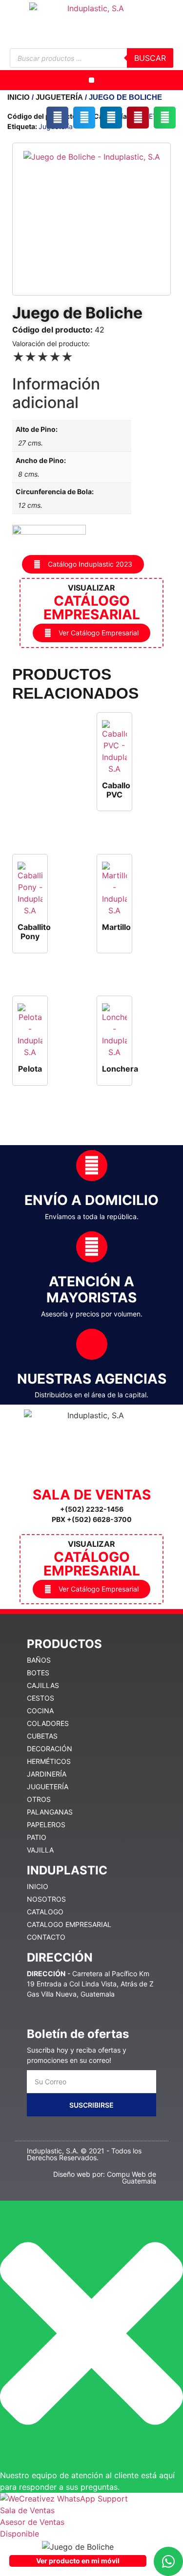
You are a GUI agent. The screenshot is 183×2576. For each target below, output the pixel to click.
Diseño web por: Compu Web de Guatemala (105, 2178)
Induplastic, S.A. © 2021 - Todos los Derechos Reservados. (84, 2154)
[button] (91, 80)
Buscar (150, 58)
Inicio (19, 97)
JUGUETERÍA (59, 97)
